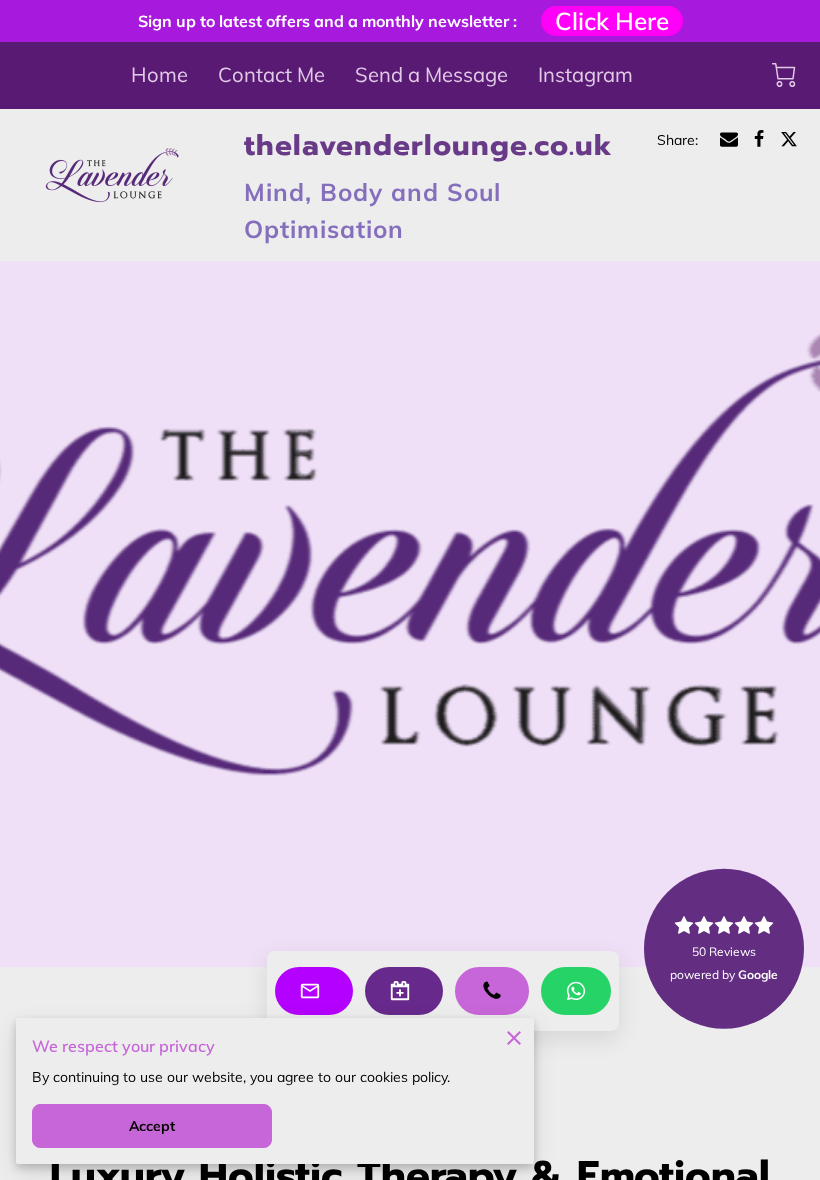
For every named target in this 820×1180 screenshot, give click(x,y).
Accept (152, 1126)
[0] (784, 75)
